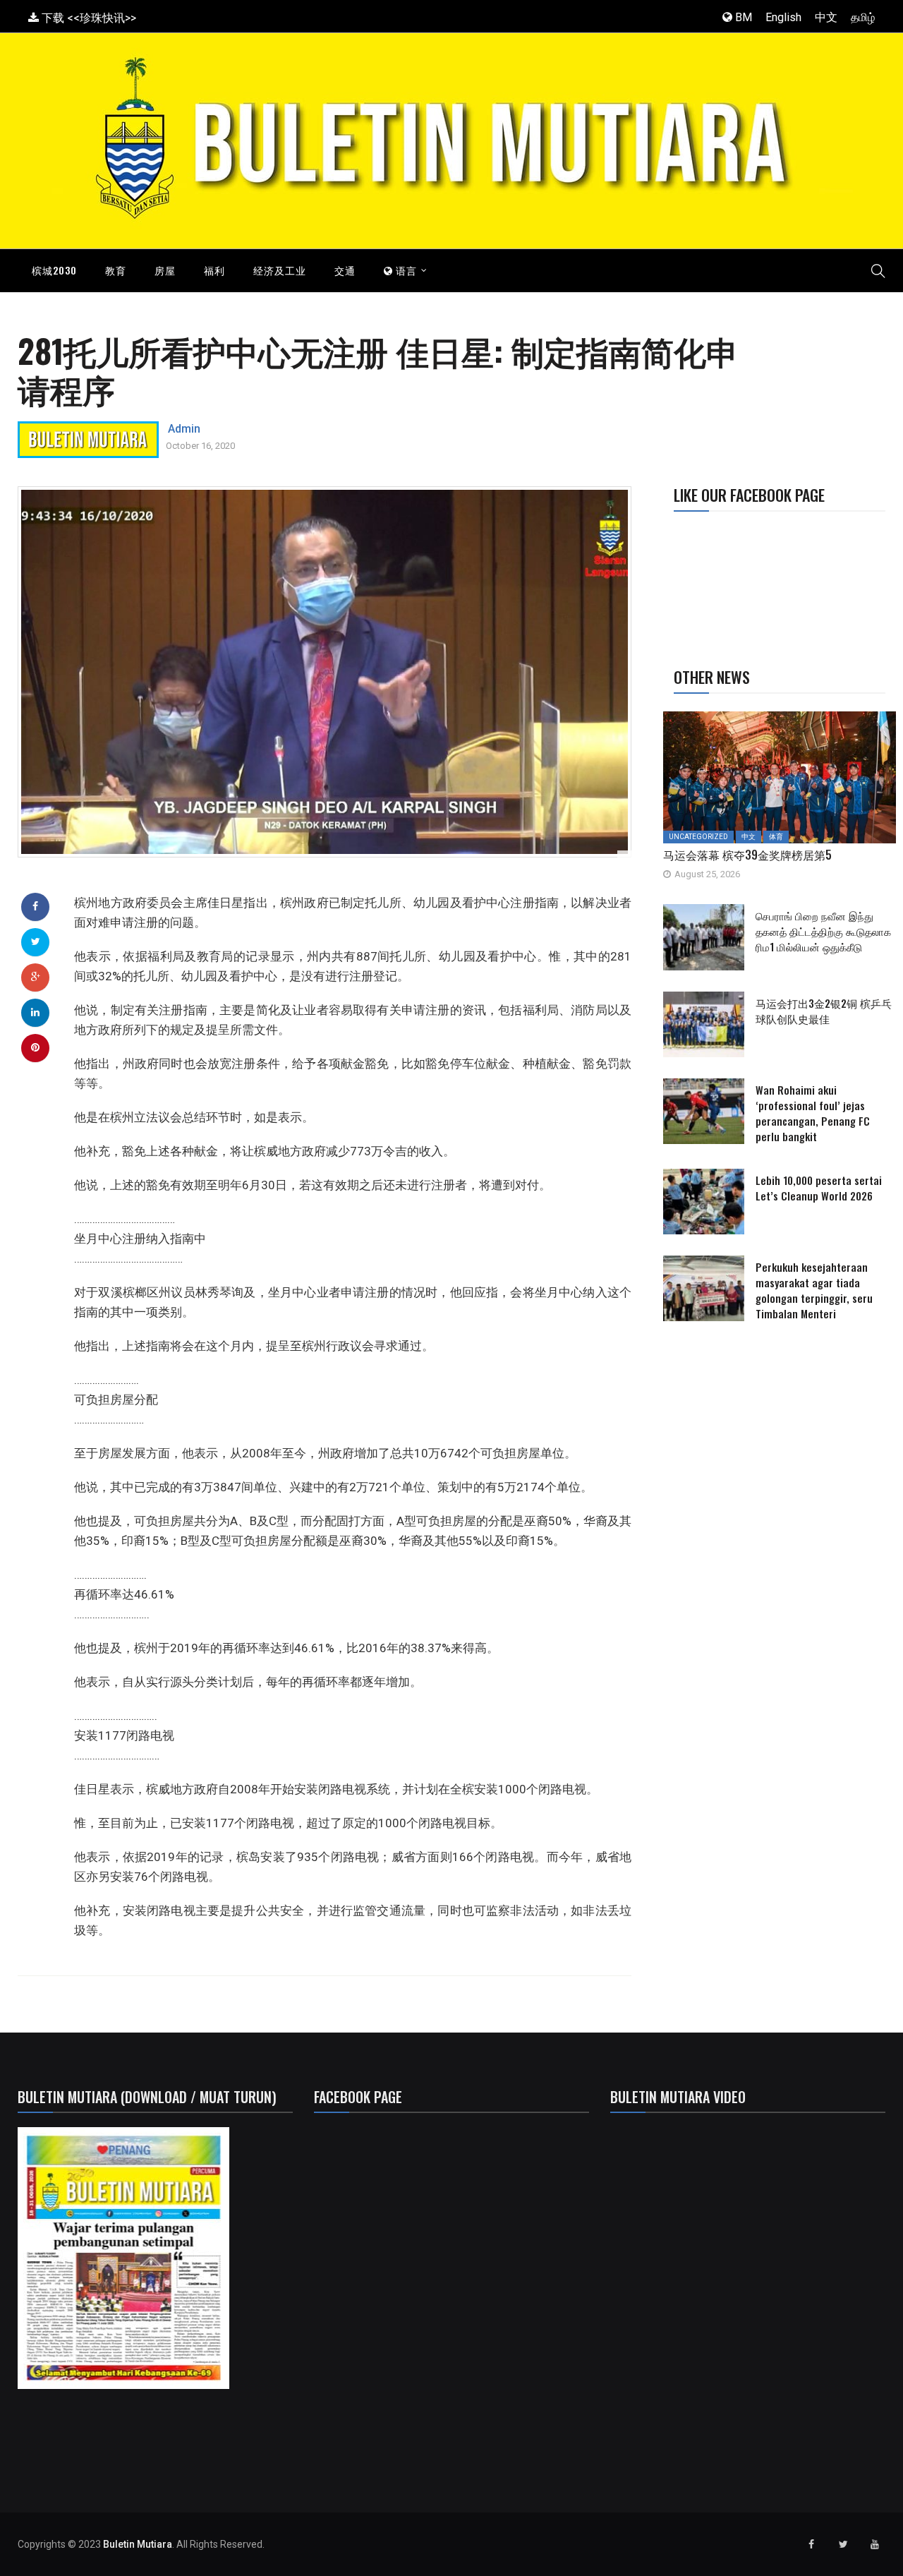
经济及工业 (280, 270)
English (783, 17)
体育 (776, 837)
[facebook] (35, 906)
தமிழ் (863, 17)
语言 (405, 270)
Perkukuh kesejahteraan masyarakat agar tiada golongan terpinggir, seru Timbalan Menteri (814, 1290)
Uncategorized (698, 837)
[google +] (36, 977)
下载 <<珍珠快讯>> (87, 18)
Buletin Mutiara (138, 2544)
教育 (116, 270)
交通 (345, 270)
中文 (826, 17)
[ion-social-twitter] (843, 2544)
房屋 (165, 270)
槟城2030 (54, 270)
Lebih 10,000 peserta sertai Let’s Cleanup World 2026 (819, 1188)
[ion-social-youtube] (875, 2544)
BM (742, 17)
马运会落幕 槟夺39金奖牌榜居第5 (747, 855)
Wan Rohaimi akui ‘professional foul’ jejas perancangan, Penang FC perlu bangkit (813, 1113)
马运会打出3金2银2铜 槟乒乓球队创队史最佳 (824, 1011)
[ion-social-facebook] (811, 2544)
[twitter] (36, 941)
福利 (214, 270)
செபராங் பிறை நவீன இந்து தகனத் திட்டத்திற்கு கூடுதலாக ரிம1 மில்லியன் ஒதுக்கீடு (823, 931)
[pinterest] (35, 1047)
